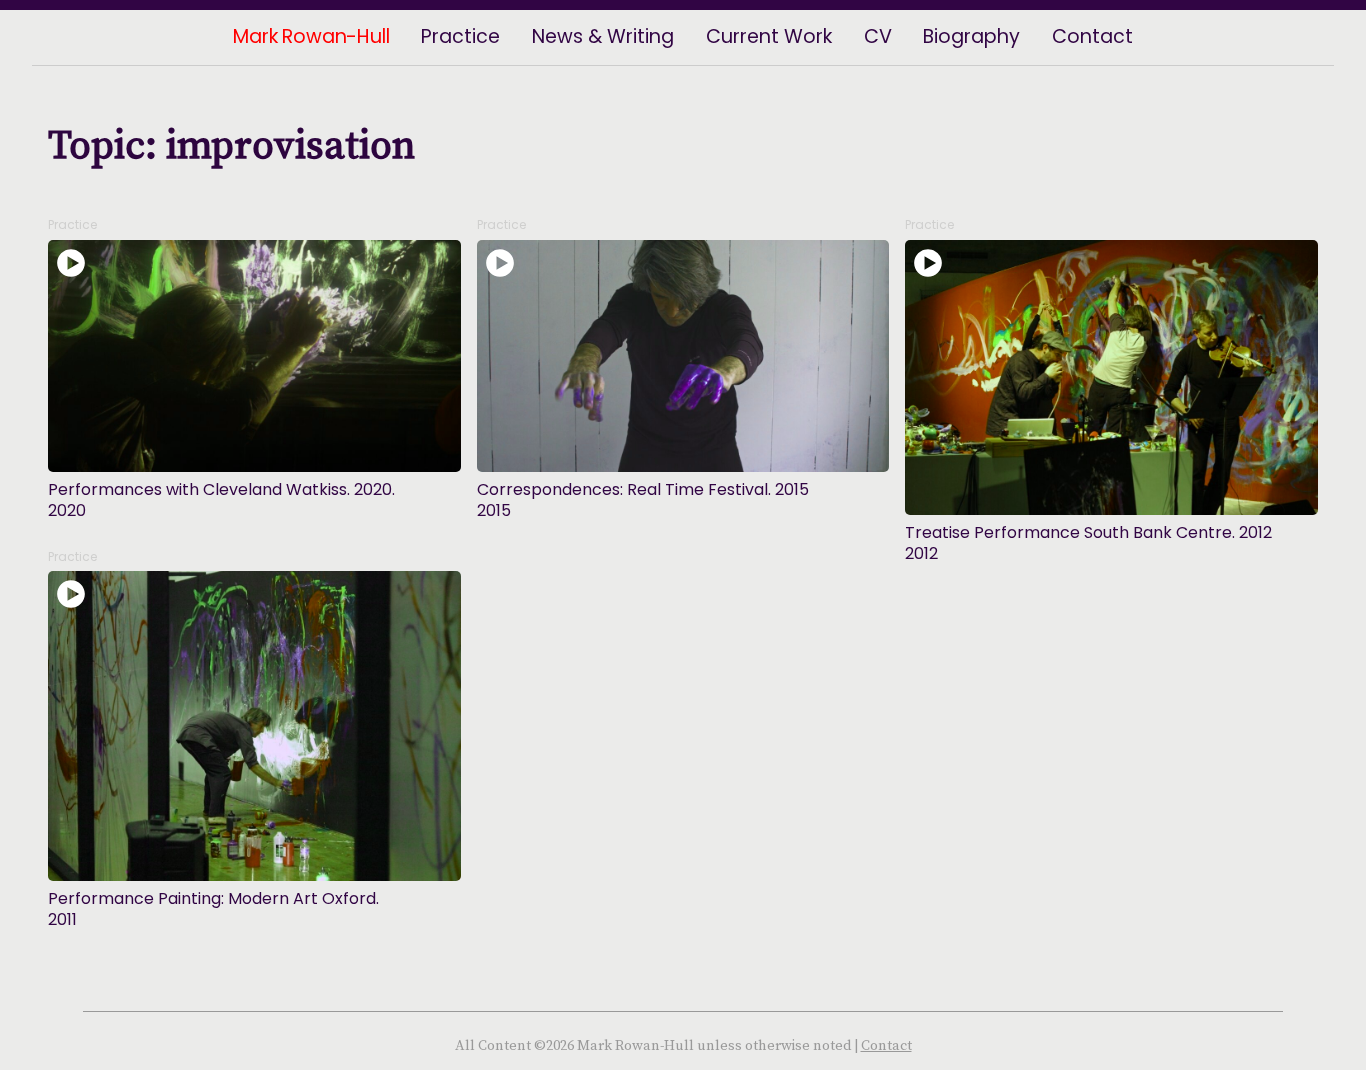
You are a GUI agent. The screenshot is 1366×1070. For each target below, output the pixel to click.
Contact (886, 1046)
